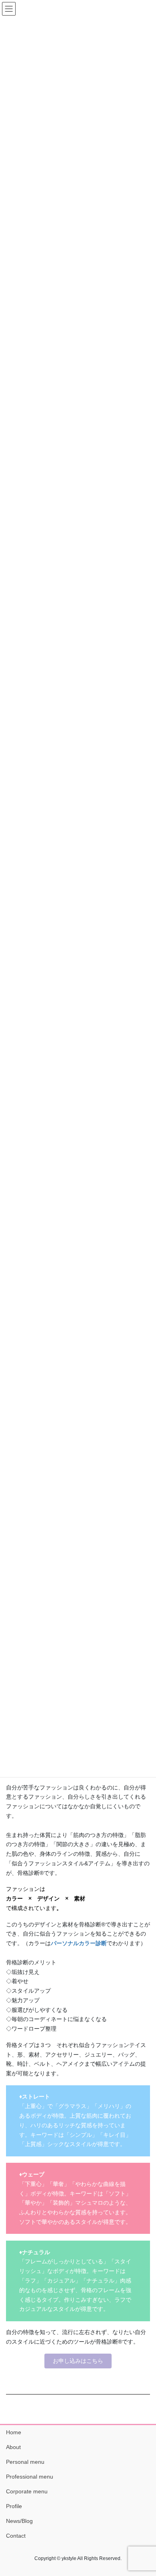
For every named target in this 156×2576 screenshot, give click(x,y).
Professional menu (30, 2477)
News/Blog (19, 2521)
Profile (14, 2506)
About (13, 2447)
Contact (16, 2536)
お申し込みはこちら (78, 2361)
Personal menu (25, 2462)
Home (14, 2432)
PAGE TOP (144, 2491)
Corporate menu (27, 2491)
